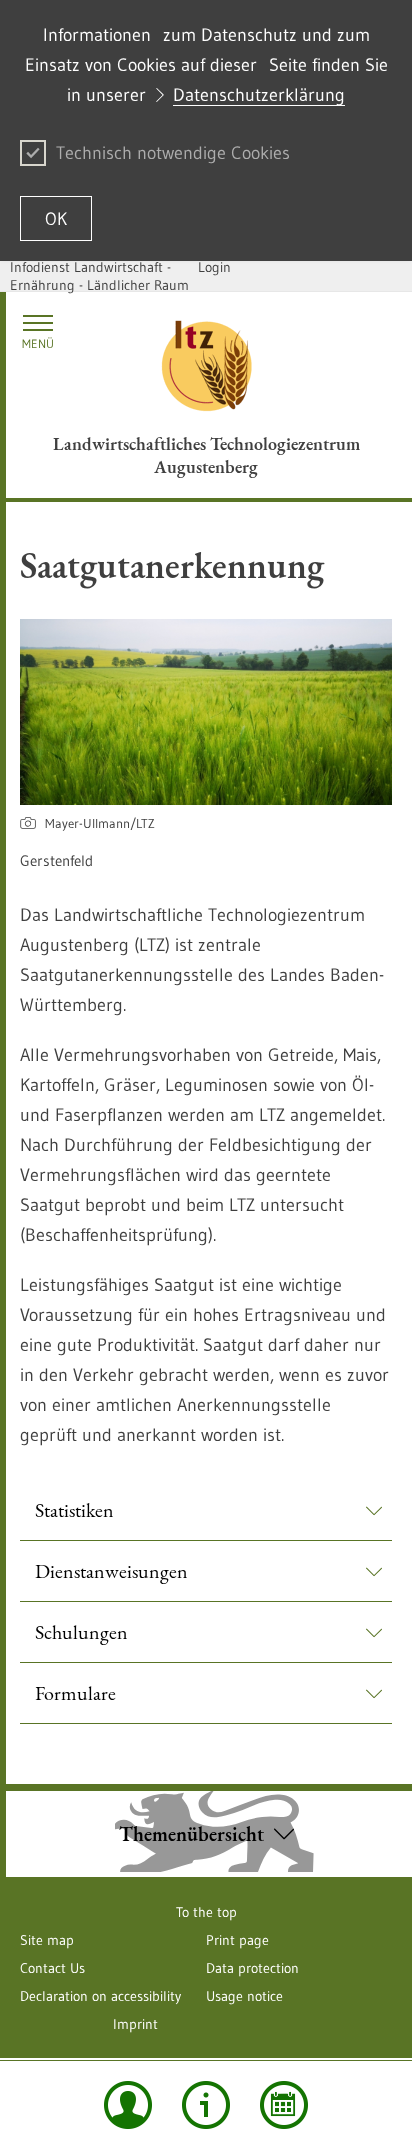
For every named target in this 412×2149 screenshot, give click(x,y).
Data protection (252, 1968)
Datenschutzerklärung (259, 95)
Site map (47, 1940)
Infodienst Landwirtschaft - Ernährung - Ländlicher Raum (99, 276)
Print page (237, 1940)
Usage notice (244, 1996)
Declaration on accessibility (100, 1996)
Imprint (135, 2024)
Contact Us (52, 1968)
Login (214, 267)
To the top (206, 1912)
